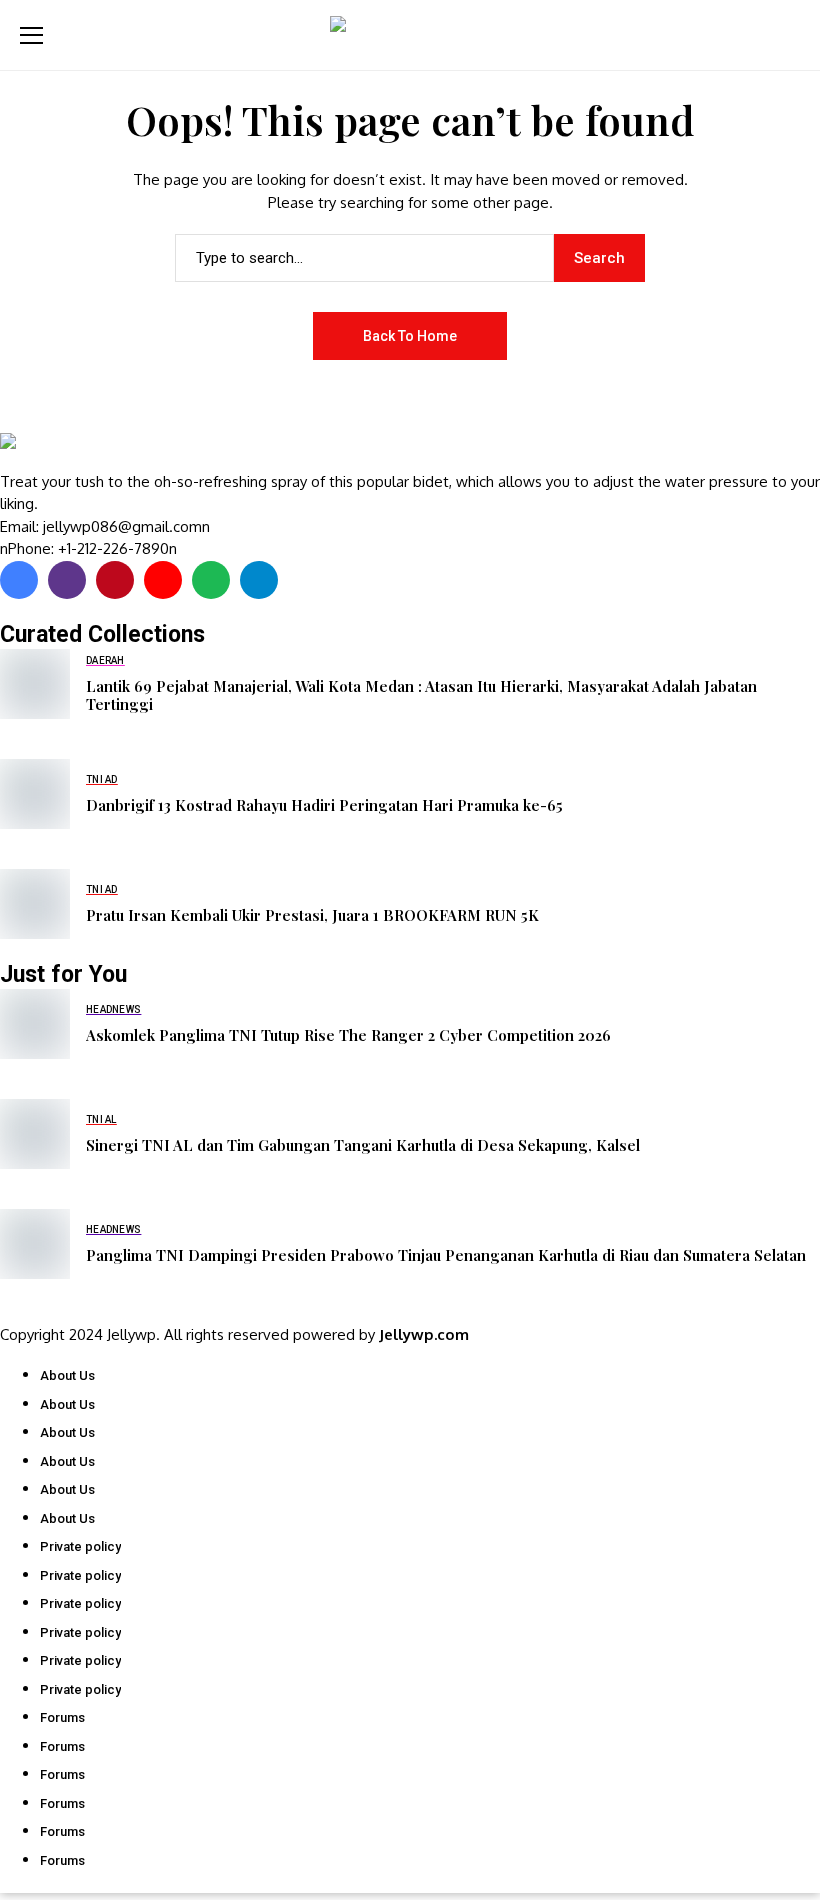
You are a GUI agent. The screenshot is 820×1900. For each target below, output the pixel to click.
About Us (67, 1375)
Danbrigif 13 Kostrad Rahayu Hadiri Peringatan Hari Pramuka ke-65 (324, 805)
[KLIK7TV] (105, 452)
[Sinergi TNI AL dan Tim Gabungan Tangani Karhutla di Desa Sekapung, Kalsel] (35, 1134)
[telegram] (259, 580)
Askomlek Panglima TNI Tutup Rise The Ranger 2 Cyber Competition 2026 (348, 1035)
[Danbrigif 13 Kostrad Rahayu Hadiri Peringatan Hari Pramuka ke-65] (35, 794)
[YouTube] (163, 580)
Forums (62, 1717)
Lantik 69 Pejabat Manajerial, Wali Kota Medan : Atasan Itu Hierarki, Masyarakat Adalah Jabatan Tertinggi (421, 695)
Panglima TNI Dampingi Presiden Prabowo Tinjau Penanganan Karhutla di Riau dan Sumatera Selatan (446, 1255)
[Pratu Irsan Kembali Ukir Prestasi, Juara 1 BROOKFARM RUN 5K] (35, 904)
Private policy (80, 1546)
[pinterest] (115, 580)
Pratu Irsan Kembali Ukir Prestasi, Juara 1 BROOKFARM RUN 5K (312, 915)
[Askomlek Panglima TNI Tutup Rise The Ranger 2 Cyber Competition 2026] (35, 1024)
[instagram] (67, 580)
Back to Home (410, 336)
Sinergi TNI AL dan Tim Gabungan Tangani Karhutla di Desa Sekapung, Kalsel (363, 1145)
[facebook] (19, 580)
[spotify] (211, 580)
